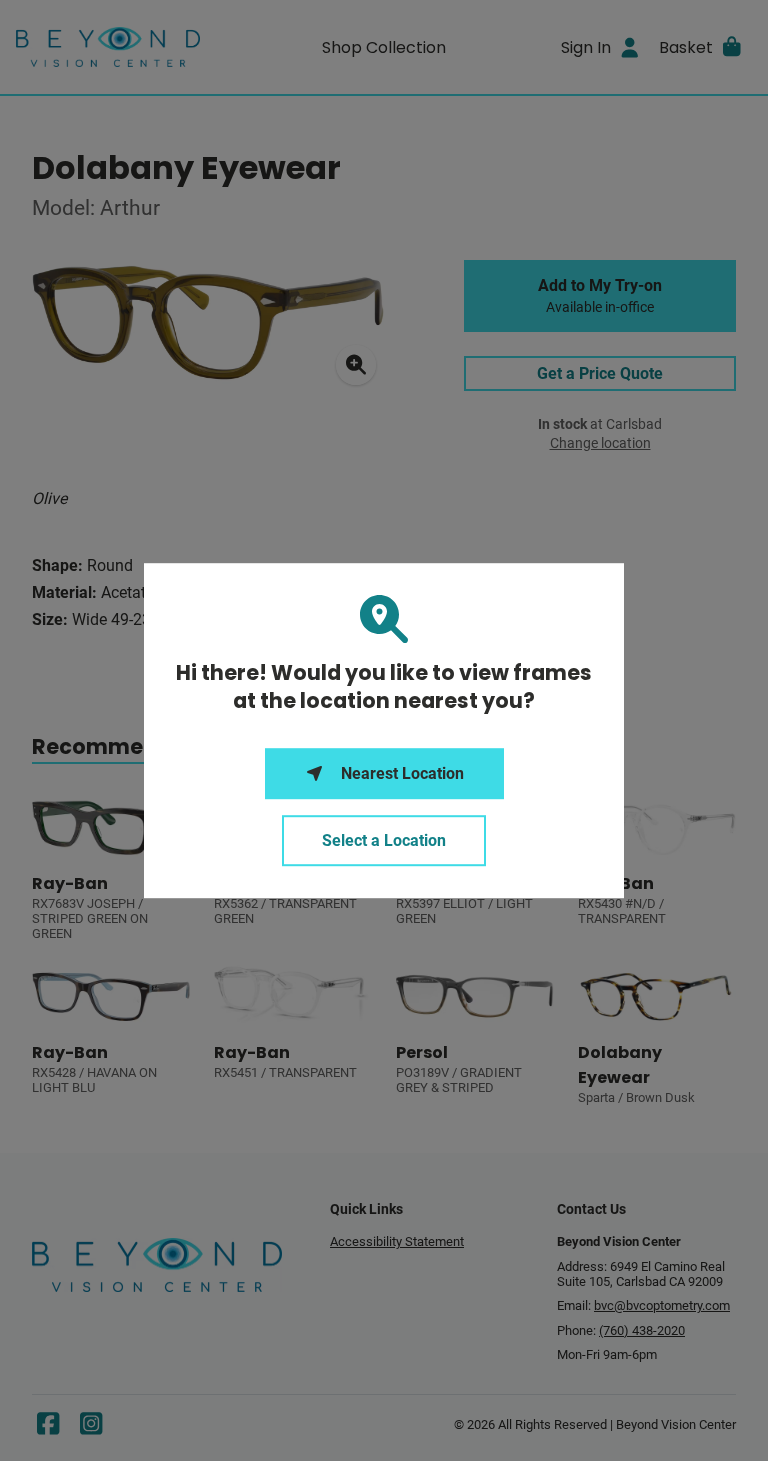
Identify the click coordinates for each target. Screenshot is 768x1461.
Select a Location (384, 840)
